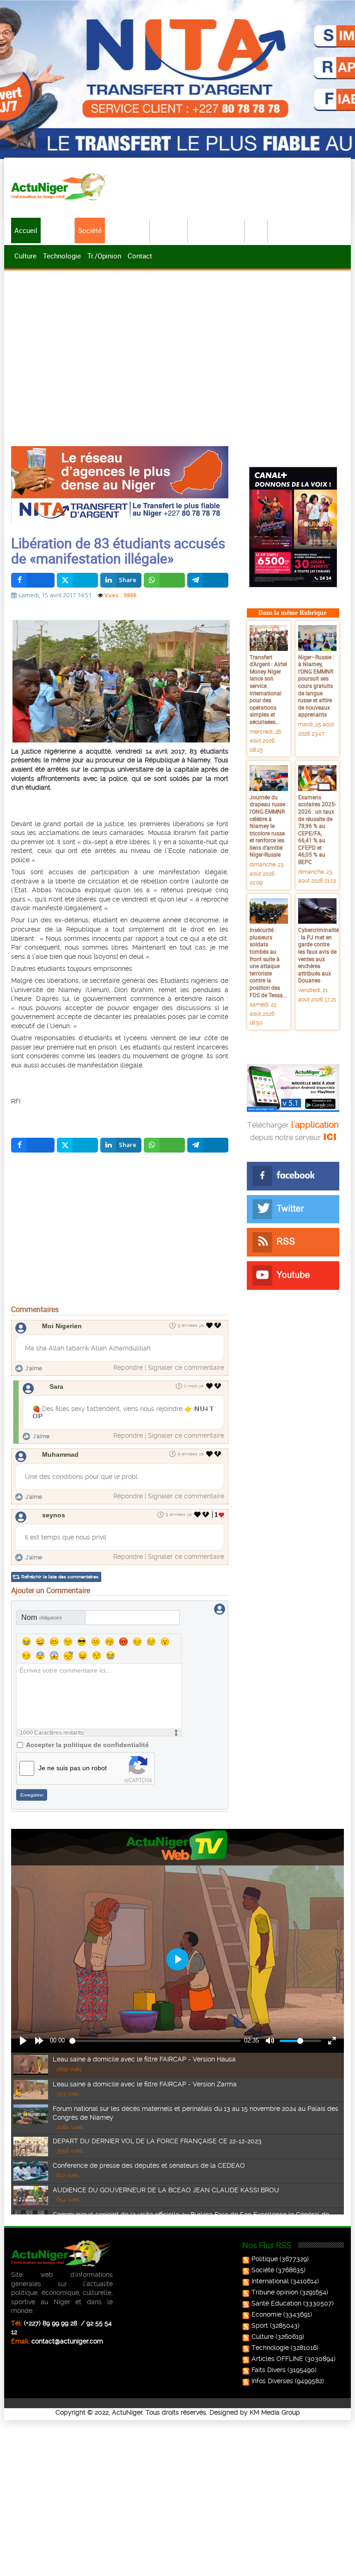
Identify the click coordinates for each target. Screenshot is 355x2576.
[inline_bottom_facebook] (33, 1145)
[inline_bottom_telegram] (208, 1145)
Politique (58, 230)
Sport (257, 230)
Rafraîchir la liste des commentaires (60, 1577)
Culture (25, 256)
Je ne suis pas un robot (73, 1768)
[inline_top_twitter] (77, 580)
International (128, 230)
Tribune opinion (275, 2292)
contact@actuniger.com (67, 2341)
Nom (42, 1617)
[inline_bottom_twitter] (77, 1145)
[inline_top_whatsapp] (164, 580)
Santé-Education (217, 230)
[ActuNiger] (62, 187)
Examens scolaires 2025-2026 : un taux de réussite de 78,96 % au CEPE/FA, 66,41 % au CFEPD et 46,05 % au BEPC (317, 829)
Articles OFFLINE (277, 2359)
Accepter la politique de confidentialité (87, 1745)
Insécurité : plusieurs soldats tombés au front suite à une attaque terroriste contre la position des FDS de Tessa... (268, 962)
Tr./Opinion (104, 256)
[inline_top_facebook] (33, 580)
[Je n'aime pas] (219, 1325)
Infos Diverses (272, 2381)
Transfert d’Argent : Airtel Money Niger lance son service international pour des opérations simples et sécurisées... (268, 689)
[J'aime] (210, 1325)
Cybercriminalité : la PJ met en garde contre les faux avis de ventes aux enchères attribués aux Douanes (318, 955)
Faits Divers (269, 2370)
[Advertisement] (177, 342)
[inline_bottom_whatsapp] (164, 1145)
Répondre (128, 1368)
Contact (140, 256)
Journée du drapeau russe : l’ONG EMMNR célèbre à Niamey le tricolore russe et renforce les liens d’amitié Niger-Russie (269, 826)
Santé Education (276, 2303)
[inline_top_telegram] (208, 580)
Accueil (26, 230)
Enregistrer (32, 1795)
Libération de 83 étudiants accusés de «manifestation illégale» (118, 551)
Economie (169, 230)
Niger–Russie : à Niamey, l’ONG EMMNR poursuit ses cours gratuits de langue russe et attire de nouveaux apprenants (316, 686)
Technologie (62, 256)
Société (90, 230)
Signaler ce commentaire (186, 1368)
